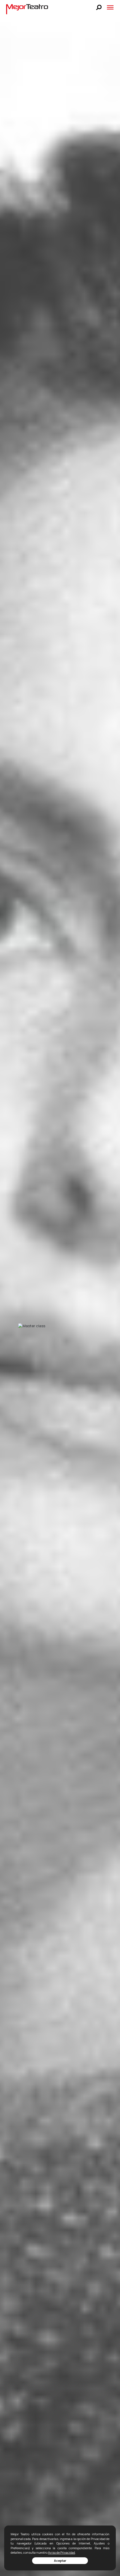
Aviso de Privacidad (62, 2552)
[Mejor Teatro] (27, 9)
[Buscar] (99, 7)
